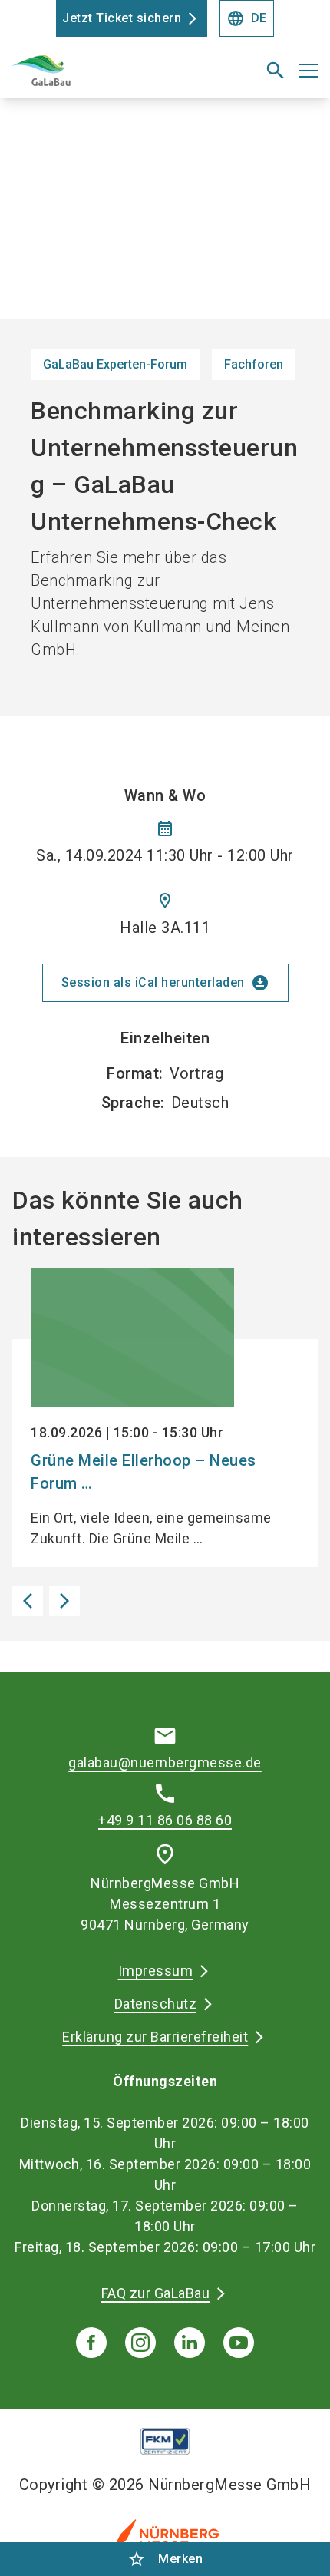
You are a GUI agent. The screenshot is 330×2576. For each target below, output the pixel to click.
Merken (165, 2559)
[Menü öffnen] (309, 71)
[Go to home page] (112, 77)
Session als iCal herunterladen (165, 983)
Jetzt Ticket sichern (122, 18)
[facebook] (91, 2343)
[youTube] (239, 2343)
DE (247, 18)
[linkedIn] (190, 2343)
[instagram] (140, 2343)
